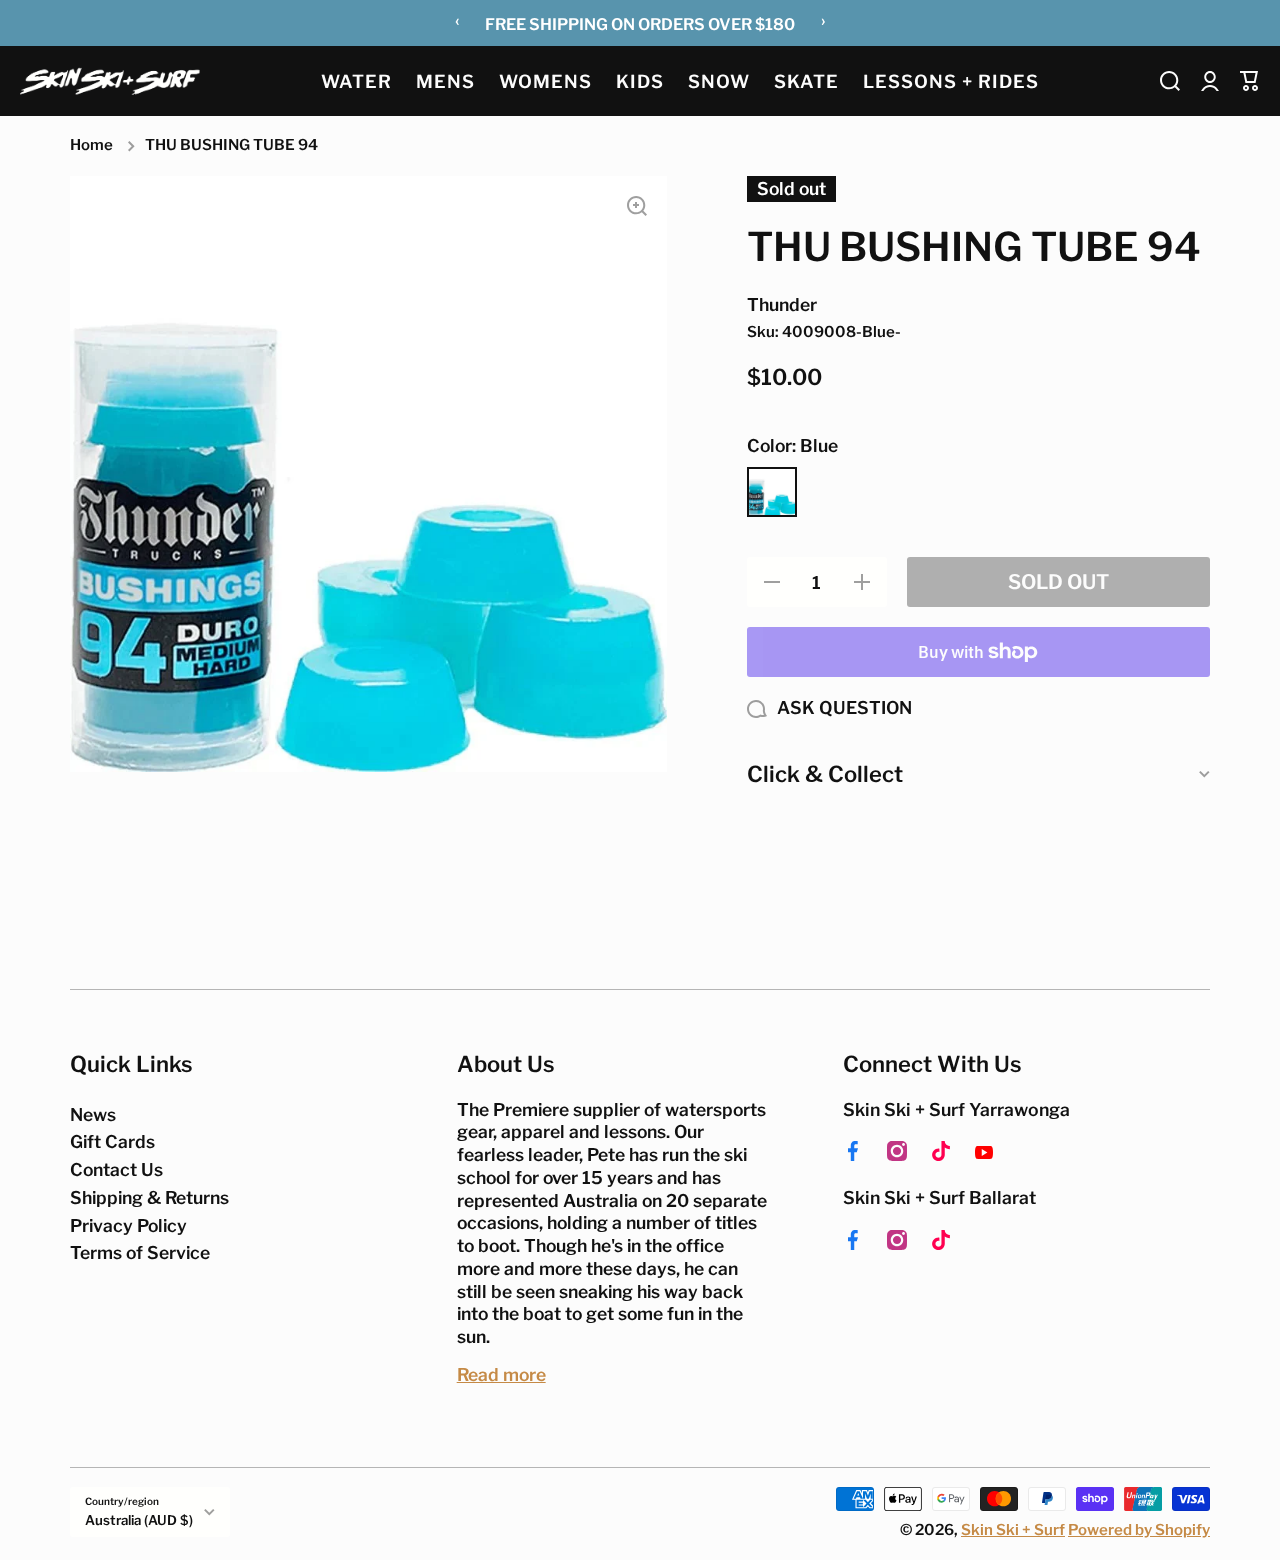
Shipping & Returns (149, 1197)
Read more (501, 1374)
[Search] (1170, 81)
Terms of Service (140, 1252)
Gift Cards (112, 1141)
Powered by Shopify (1139, 1530)
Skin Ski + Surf (1013, 1530)
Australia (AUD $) (139, 1520)
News (93, 1114)
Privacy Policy (128, 1225)
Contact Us (116, 1169)
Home (91, 145)
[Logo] (110, 80)
